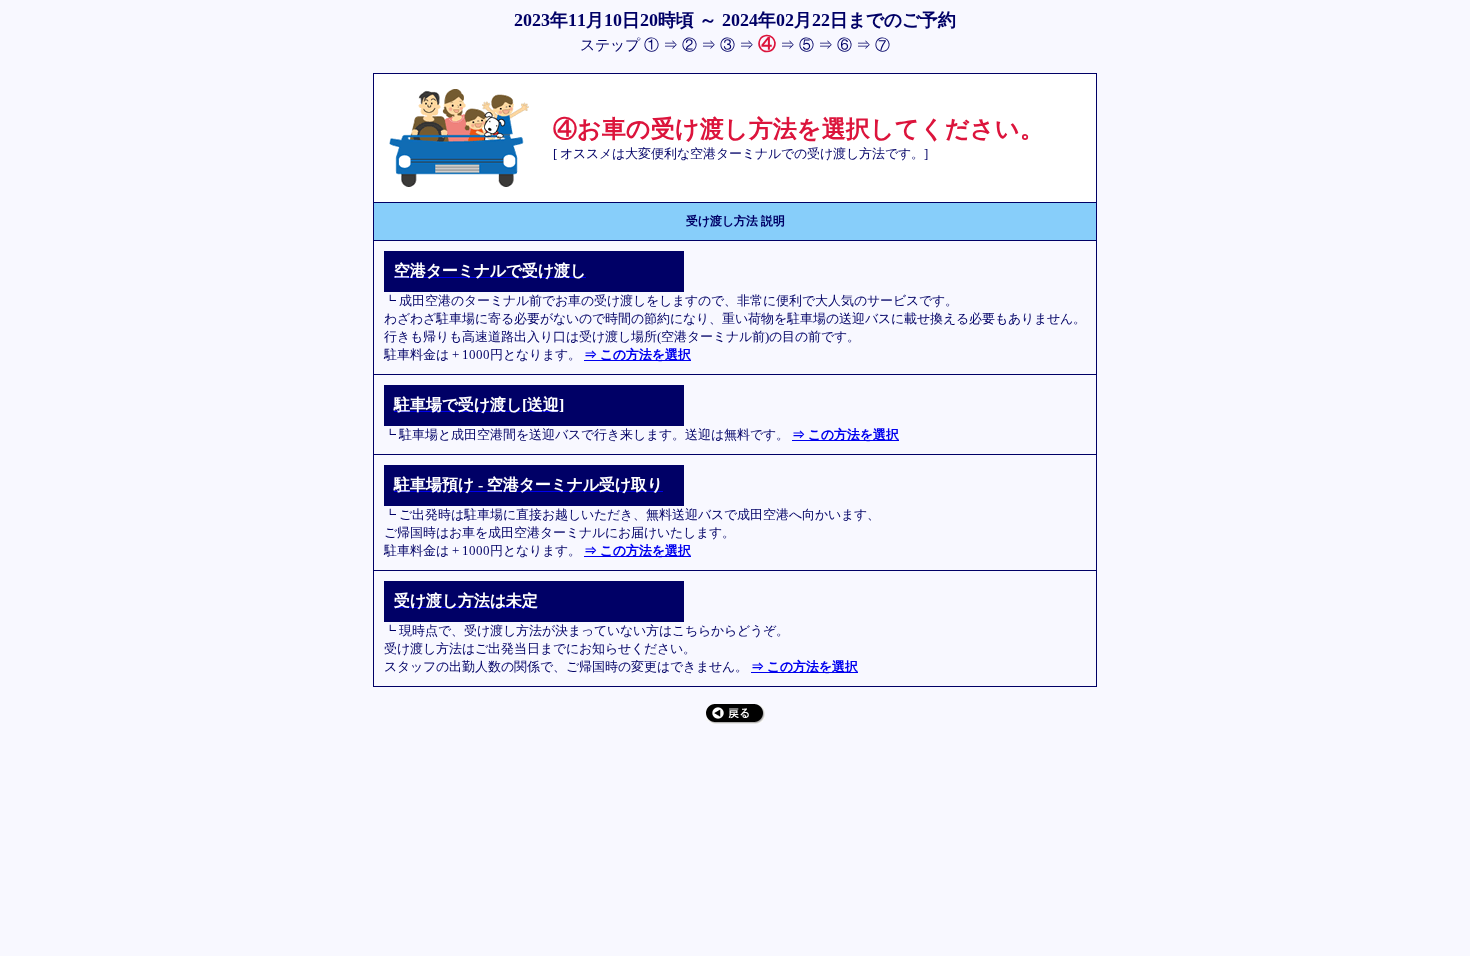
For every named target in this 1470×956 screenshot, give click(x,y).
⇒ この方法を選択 (637, 354)
